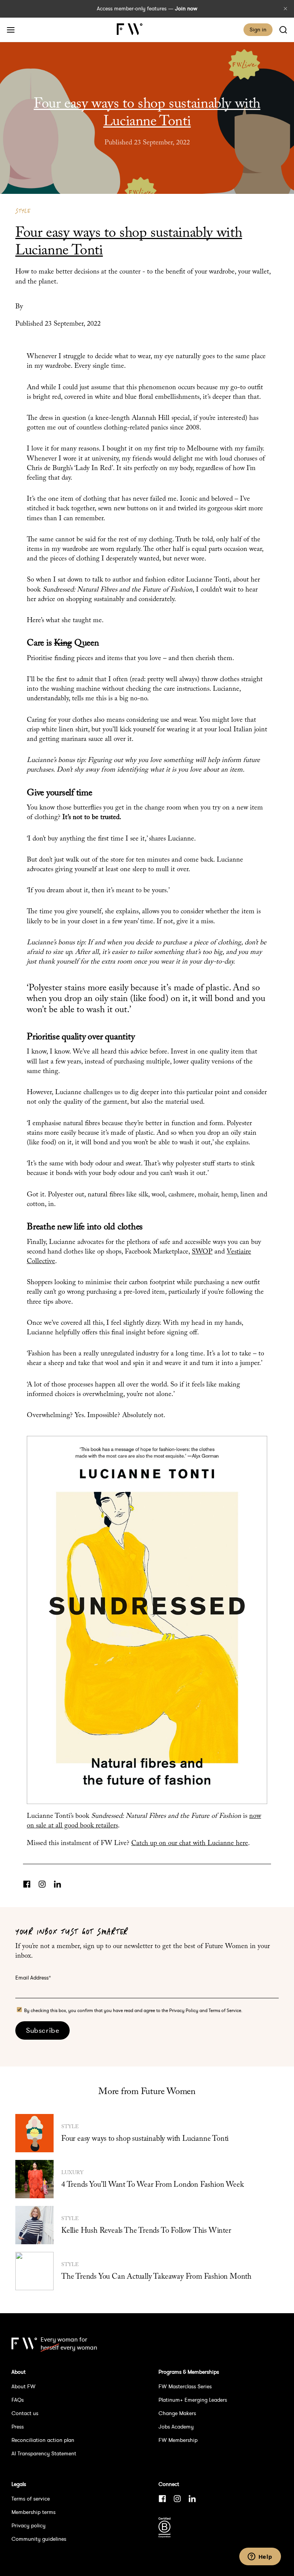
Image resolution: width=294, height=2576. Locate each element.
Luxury (72, 2173)
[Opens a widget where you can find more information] (260, 2557)
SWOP (202, 1252)
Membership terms (33, 2512)
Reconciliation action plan (43, 2440)
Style (23, 211)
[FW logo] (24, 2343)
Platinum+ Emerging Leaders (193, 2400)
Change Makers (177, 2413)
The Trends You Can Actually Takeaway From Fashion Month (156, 2277)
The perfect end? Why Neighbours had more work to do (283, 1288)
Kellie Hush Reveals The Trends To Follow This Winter (146, 2231)
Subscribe (42, 2030)
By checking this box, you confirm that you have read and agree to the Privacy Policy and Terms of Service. (133, 2010)
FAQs (18, 2400)
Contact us (25, 2413)
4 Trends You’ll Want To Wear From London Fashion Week (152, 2185)
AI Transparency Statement (44, 2453)
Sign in (258, 29)
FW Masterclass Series (185, 2386)
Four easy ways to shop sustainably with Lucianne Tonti (145, 2139)
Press (18, 2427)
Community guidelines (39, 2539)
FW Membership (178, 2440)
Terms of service (31, 2499)
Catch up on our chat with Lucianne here (190, 1844)
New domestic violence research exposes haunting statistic (11, 1288)
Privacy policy (29, 2525)
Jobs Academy (176, 2427)
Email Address (33, 1978)
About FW (24, 2386)
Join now (186, 8)
